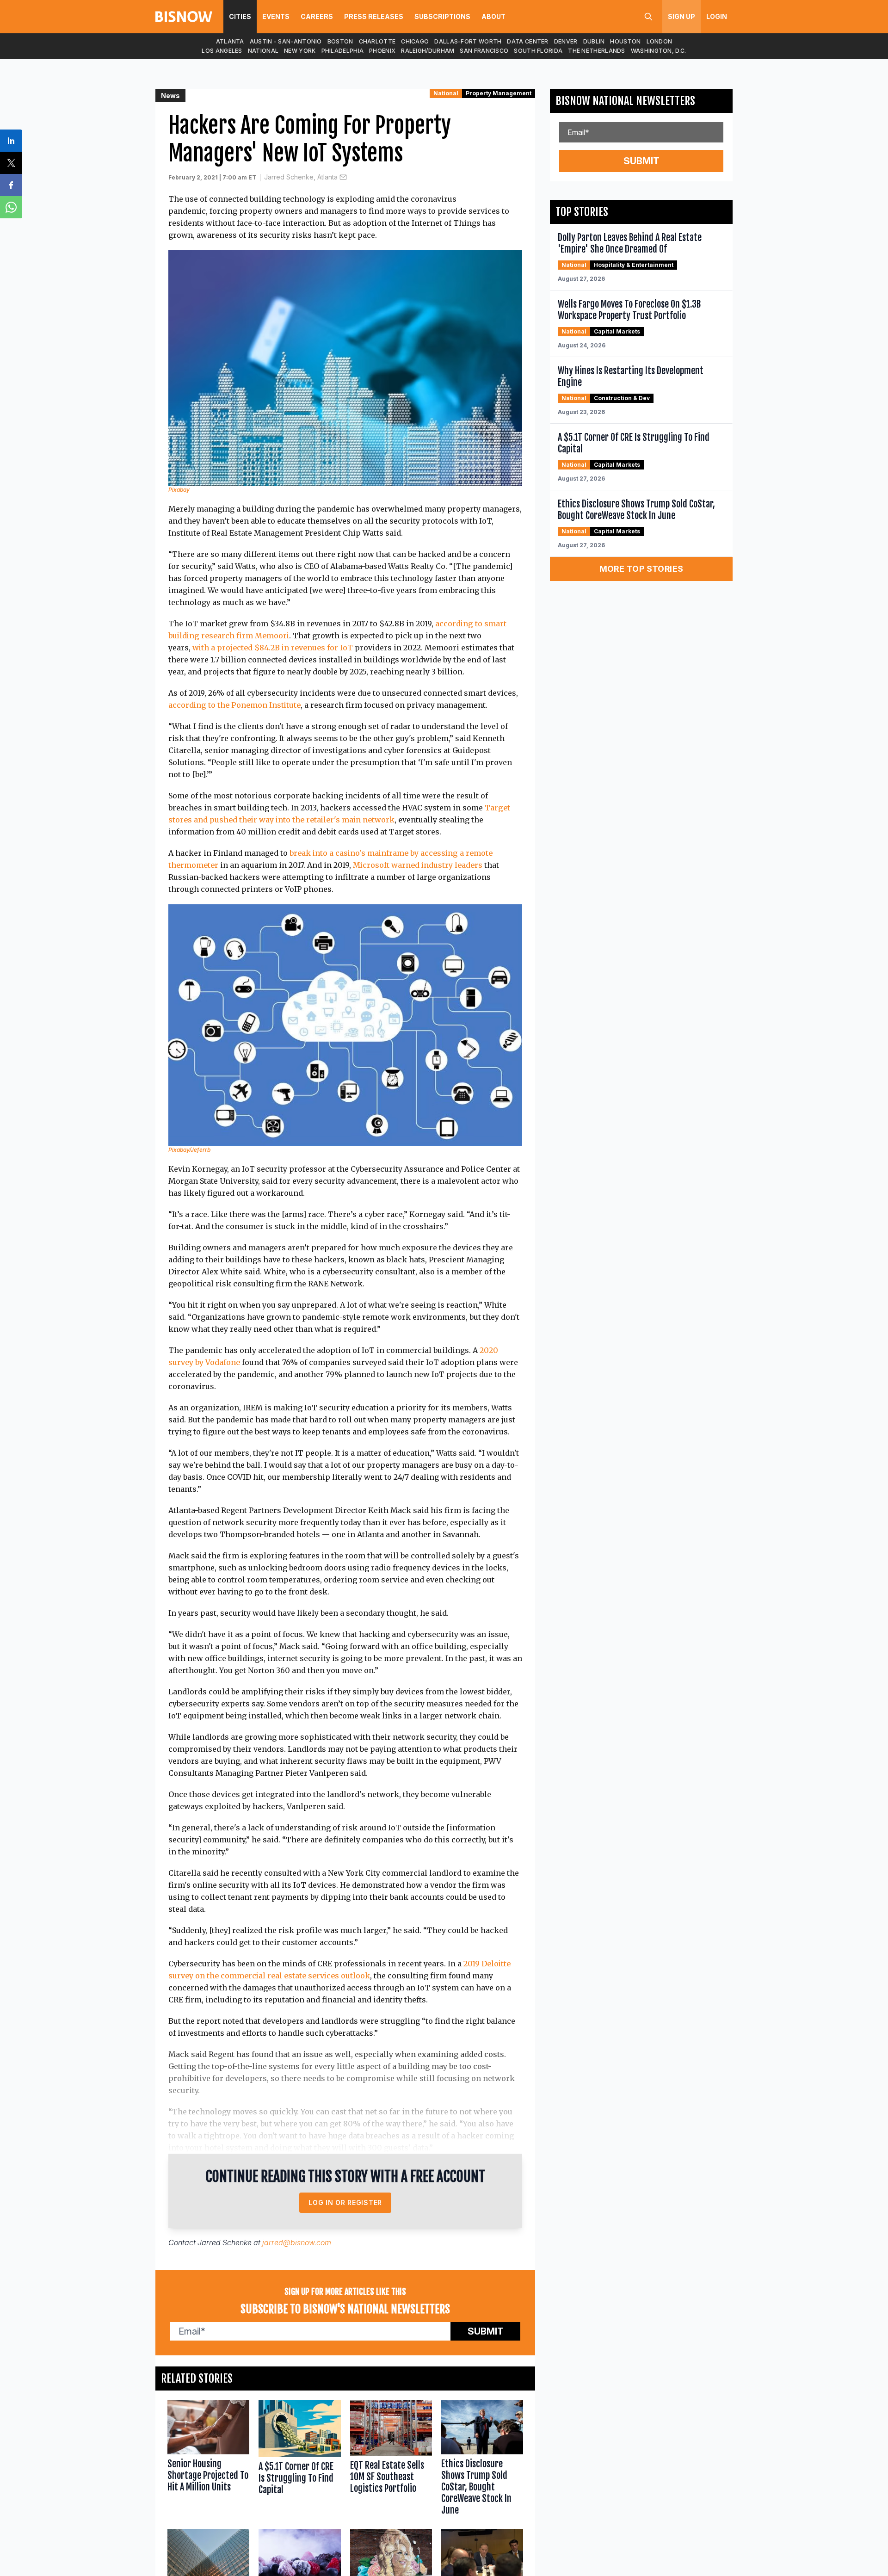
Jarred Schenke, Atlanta (301, 177)
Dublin (594, 41)
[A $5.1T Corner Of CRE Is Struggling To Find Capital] (299, 2460)
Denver (566, 41)
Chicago (415, 41)
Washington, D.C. (659, 51)
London (660, 41)
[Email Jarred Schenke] (343, 177)
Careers (317, 16)
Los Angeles (222, 51)
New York (300, 51)
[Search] (648, 17)
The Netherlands (597, 51)
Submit (486, 2331)
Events (276, 16)
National (263, 51)
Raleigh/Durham (428, 51)
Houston (625, 41)
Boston (340, 41)
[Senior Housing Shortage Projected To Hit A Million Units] (208, 2460)
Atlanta (230, 41)
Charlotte (377, 41)
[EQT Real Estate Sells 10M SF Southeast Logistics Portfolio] (391, 2460)
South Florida (538, 51)
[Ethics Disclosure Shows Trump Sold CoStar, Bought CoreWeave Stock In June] (482, 2460)
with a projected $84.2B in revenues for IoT (273, 648)
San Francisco (484, 51)
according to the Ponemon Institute (234, 705)
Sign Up (681, 16)
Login (717, 16)
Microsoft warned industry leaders (418, 865)
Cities (240, 16)
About (493, 16)
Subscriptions (442, 16)
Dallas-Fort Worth (468, 41)
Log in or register (345, 2202)
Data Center (527, 41)
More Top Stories (641, 569)
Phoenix (382, 51)
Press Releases (374, 16)
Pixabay (179, 490)
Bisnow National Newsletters (625, 101)
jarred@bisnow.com (297, 2242)
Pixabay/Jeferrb (189, 1150)
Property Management (499, 93)
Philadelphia (343, 51)
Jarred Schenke (225, 2242)
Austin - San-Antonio (286, 41)
